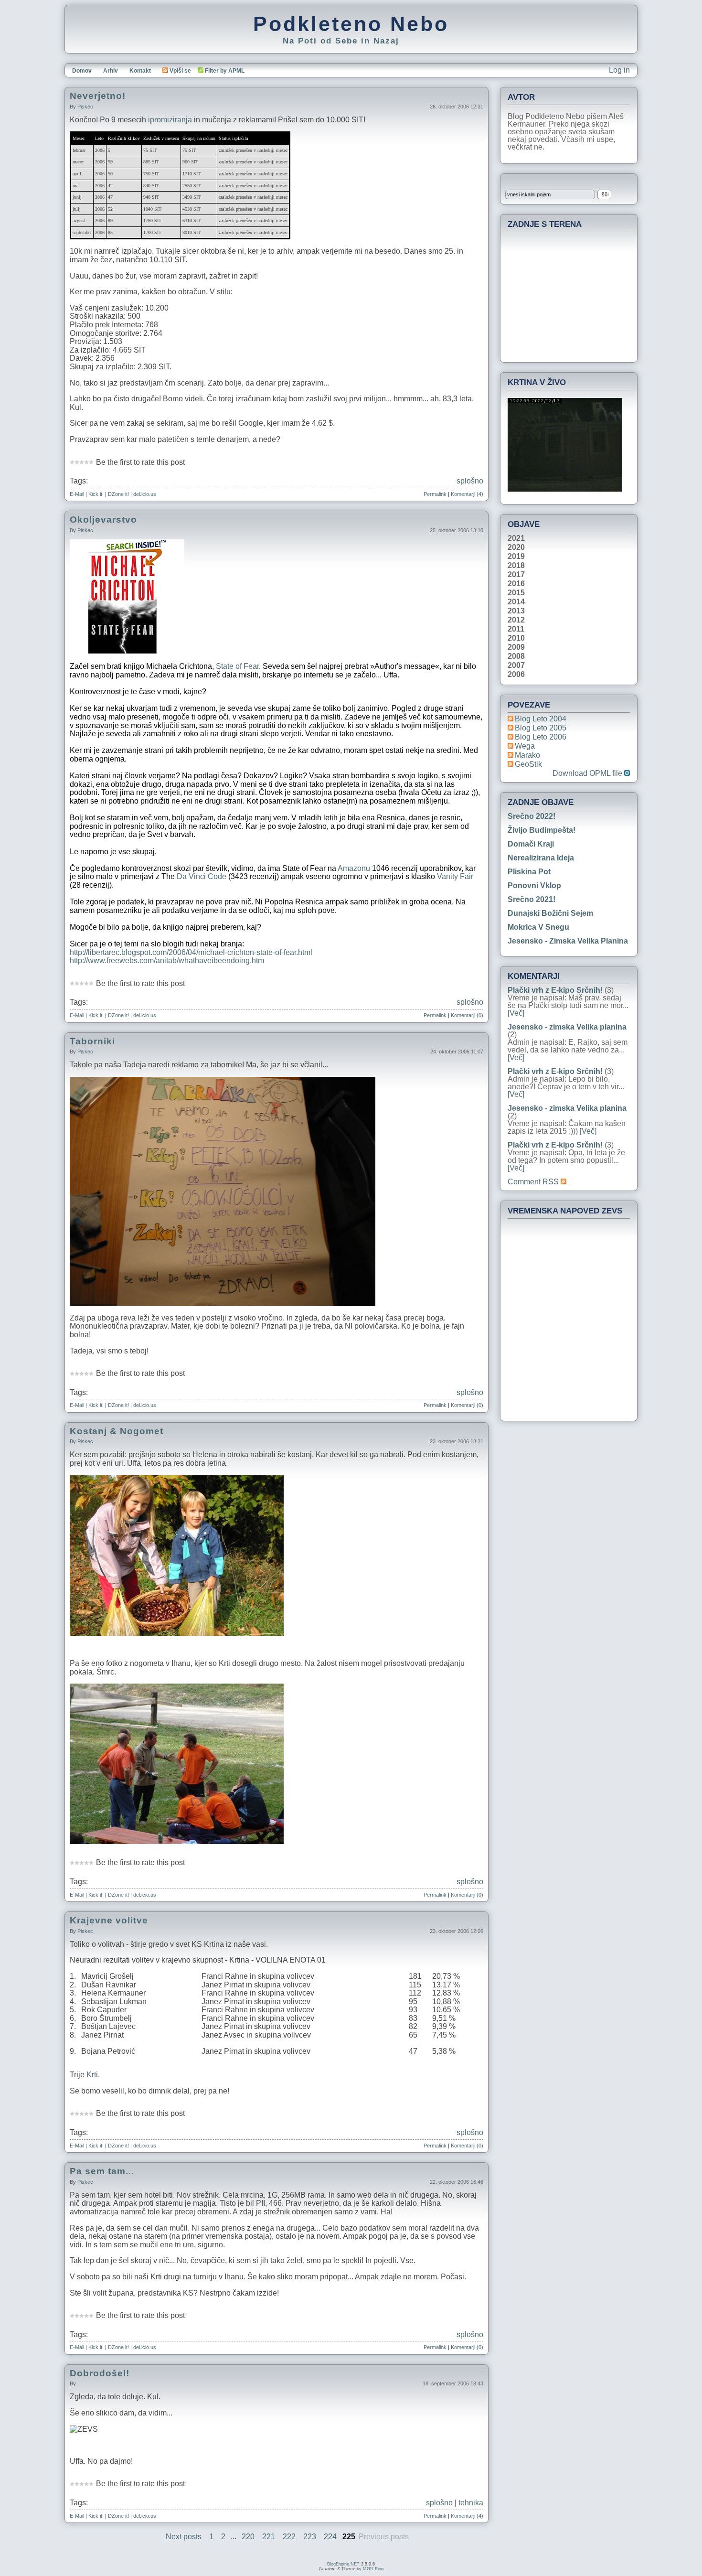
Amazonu (354, 868)
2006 (516, 675)
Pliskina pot (529, 872)
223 (310, 2537)
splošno (470, 481)
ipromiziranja (170, 120)
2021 (516, 538)
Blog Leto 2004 (541, 719)
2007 (516, 665)
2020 (516, 547)
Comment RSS (534, 1182)
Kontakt (140, 71)
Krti (92, 2075)
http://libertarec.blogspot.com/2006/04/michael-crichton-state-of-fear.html (191, 952)
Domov (82, 71)
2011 (516, 629)
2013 (516, 611)
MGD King (373, 2569)
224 (330, 2537)
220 (248, 2537)
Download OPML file (588, 773)
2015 (516, 593)
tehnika (471, 2503)
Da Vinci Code (202, 876)
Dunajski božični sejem (550, 913)
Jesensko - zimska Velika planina (568, 941)
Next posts (184, 2537)
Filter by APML (225, 71)
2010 (516, 638)
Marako (527, 755)
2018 (516, 566)
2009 (516, 647)
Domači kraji (531, 844)
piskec (85, 107)
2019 (516, 557)
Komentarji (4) (467, 494)
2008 (516, 656)
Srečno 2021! (532, 899)
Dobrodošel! (100, 2373)
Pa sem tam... (102, 2171)
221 (269, 2537)
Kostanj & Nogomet (117, 1431)
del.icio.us (145, 494)
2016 (516, 584)
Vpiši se (180, 71)
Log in (619, 70)
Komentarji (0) (467, 1015)
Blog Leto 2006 (541, 737)
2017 (516, 575)
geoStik (528, 764)
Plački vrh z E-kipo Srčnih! (555, 990)
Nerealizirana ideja (541, 858)
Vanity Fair (455, 876)
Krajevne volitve (109, 1920)
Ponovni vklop (534, 885)
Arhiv (111, 71)
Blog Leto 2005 (541, 728)
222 (289, 2537)
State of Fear (237, 666)
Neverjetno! (98, 96)
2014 (516, 602)
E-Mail (77, 494)
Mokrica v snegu (538, 927)
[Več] (516, 1013)
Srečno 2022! (532, 816)
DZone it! (118, 494)
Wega (525, 746)
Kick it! (96, 494)
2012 (516, 620)
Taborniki (92, 1041)
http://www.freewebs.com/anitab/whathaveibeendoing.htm (167, 961)
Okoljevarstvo (103, 520)
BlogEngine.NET (343, 2564)
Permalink (435, 494)
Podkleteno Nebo (351, 24)
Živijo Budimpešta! (542, 830)
